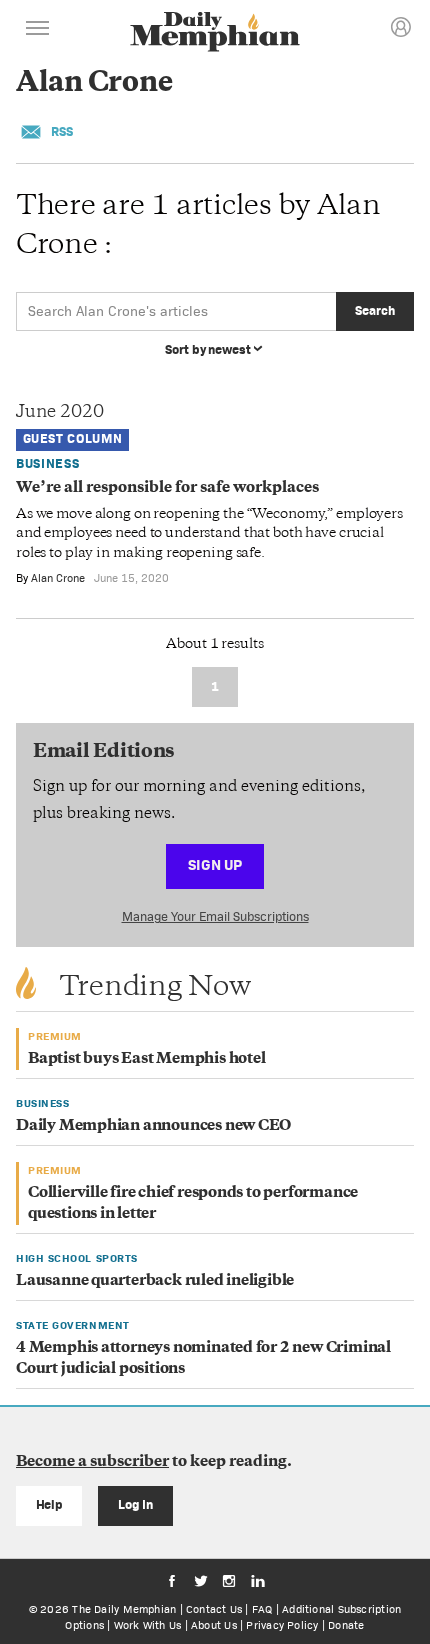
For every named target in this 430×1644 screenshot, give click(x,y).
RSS (62, 131)
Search (374, 310)
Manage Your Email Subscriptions (215, 916)
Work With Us (148, 1625)
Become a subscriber (92, 1462)
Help (49, 1504)
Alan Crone (58, 578)
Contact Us (214, 1609)
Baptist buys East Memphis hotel (147, 1059)
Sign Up (215, 864)
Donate (346, 1625)
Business (47, 463)
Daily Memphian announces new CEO (153, 1126)
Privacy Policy (282, 1625)
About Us (214, 1625)
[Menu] (38, 31)
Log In (135, 1504)
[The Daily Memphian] (215, 33)
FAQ (262, 1609)
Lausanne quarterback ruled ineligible (155, 1281)
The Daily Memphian (124, 1609)
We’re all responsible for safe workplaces (167, 488)
